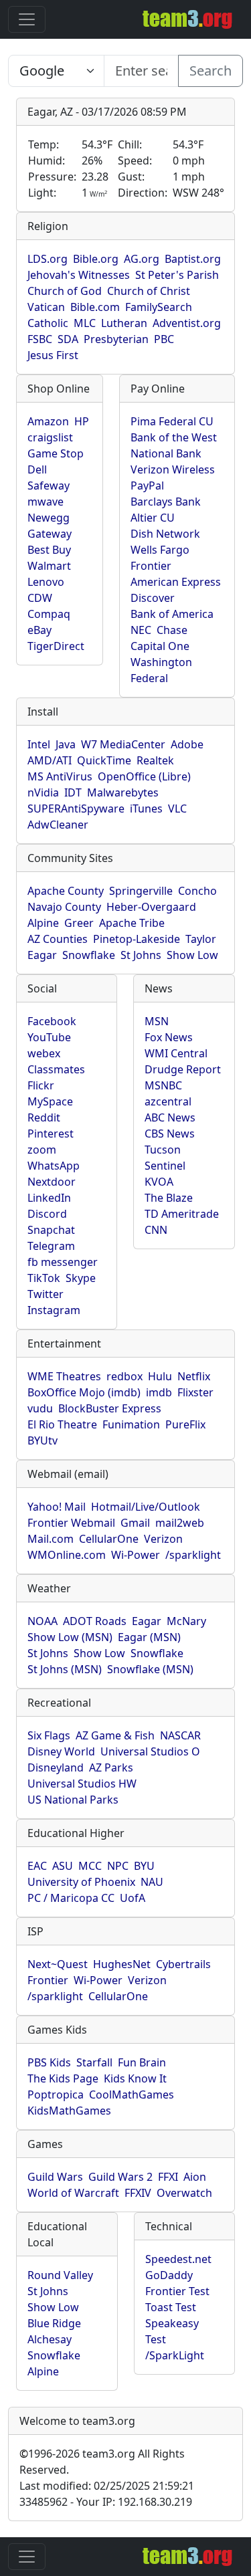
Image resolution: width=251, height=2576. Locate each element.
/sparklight (193, 1555)
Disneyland (56, 1767)
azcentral (168, 1101)
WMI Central (176, 1053)
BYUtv (43, 1440)
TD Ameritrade (182, 1214)
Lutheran (124, 323)
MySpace (50, 1101)
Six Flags (49, 1735)
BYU (144, 1866)
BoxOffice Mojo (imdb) (84, 1392)
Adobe (187, 744)
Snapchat (51, 1230)
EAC (37, 1866)
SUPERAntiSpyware (76, 809)
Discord (47, 1214)
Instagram (54, 1310)
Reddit (44, 1117)
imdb (159, 1392)
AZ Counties (58, 939)
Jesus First (53, 355)
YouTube (49, 1037)
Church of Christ (149, 291)
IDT (73, 792)
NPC (118, 1866)
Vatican (46, 307)
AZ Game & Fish (115, 1735)
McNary (186, 1621)
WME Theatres (64, 1376)
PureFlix (185, 1424)
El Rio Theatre (62, 1424)
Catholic (48, 323)
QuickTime (104, 760)
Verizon (163, 1539)
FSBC (40, 339)
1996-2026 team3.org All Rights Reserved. (102, 2462)
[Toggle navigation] (27, 19)
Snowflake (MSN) (150, 1669)
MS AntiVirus (60, 776)
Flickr (41, 1085)
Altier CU (153, 518)
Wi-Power (136, 1555)
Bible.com (95, 307)
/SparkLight (175, 2355)
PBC (164, 339)
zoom (42, 1150)
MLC (85, 323)
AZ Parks (111, 1767)
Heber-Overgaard (151, 907)
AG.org (142, 259)
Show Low (192, 955)
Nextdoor (52, 1182)
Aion (195, 2177)
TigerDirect (56, 646)
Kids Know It (135, 2078)
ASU (63, 1866)
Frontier (151, 566)
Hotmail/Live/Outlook (146, 1507)
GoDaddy (169, 2275)
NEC (141, 630)
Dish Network (165, 534)
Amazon (48, 421)
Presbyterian (116, 339)
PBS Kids (49, 2062)
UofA (133, 1898)
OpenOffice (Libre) (144, 776)
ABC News (170, 1117)
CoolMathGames (132, 2095)
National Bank (166, 453)
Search (211, 71)
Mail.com (51, 1539)
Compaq (49, 614)
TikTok (44, 1278)
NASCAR (180, 1735)
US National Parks (73, 1800)
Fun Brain (142, 2062)
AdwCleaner (58, 825)
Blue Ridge (54, 2323)
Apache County (66, 891)
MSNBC (163, 1085)
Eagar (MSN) (149, 1637)
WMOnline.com (67, 1555)
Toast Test (171, 2307)
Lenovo (46, 582)
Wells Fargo (160, 550)
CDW (40, 598)
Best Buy (49, 550)
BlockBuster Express (110, 1408)
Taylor (201, 939)
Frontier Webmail (71, 1523)
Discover (153, 598)
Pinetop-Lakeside (137, 939)
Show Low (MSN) (70, 1637)
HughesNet (122, 1964)
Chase (172, 630)
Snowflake (89, 955)
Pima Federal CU (172, 421)
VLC (177, 809)
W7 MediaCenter (123, 744)
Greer (79, 923)
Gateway (50, 534)
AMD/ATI (50, 760)
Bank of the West (174, 437)
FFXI (168, 2177)
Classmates (56, 1069)
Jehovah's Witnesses (79, 275)
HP (82, 421)
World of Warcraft (73, 2193)
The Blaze (169, 1198)
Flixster (195, 1392)
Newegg (49, 518)
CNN (156, 1230)
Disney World (61, 1751)
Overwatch (184, 2193)
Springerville (141, 891)
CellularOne (109, 1539)
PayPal (147, 486)
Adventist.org (187, 323)
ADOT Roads (95, 1621)
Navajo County (64, 907)
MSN (157, 1021)
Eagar (42, 955)
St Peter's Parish (177, 275)
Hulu (160, 1376)
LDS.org (48, 259)
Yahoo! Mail (57, 1507)
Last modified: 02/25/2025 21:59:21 (107, 2486)
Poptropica (56, 2095)
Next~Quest (58, 1964)
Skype (81, 1278)
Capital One (160, 646)
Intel (39, 744)
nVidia (43, 792)
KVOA (159, 1182)
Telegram (51, 1246)
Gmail (135, 1523)
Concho (197, 891)
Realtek (155, 760)
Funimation (131, 1424)
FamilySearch (159, 307)
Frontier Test (177, 2291)
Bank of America (172, 614)
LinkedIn (49, 1198)
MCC (90, 1866)
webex (44, 1053)
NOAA (43, 1621)
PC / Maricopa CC (71, 1898)
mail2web (180, 1523)
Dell (37, 469)
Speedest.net (178, 2259)
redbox (124, 1376)
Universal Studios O (150, 1751)
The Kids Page (63, 2078)
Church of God (65, 291)
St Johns (141, 955)
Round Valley (60, 2275)
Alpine (43, 923)
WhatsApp (54, 1166)
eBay (39, 630)
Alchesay (50, 2339)
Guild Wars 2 (120, 2177)
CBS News (170, 1134)
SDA (68, 339)
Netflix (194, 1376)
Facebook (52, 1021)
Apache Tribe (132, 923)
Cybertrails (183, 1964)
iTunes (146, 809)
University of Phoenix (81, 1882)
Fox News (169, 1037)
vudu (40, 1408)
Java (66, 744)
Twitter (46, 1294)
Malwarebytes (123, 792)
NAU (152, 1882)
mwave (46, 502)
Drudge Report (183, 1069)
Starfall (94, 2062)
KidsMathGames (69, 2111)
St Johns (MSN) (65, 1669)
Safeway (49, 486)
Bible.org (96, 259)
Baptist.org (193, 259)
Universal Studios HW (82, 1784)
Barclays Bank (166, 502)
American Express (176, 582)
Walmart (49, 566)
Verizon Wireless (173, 469)
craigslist (50, 437)
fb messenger (63, 1262)
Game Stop (56, 453)
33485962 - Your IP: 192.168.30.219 (106, 2502)
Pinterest (51, 1134)
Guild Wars (55, 2177)
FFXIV (138, 2193)
